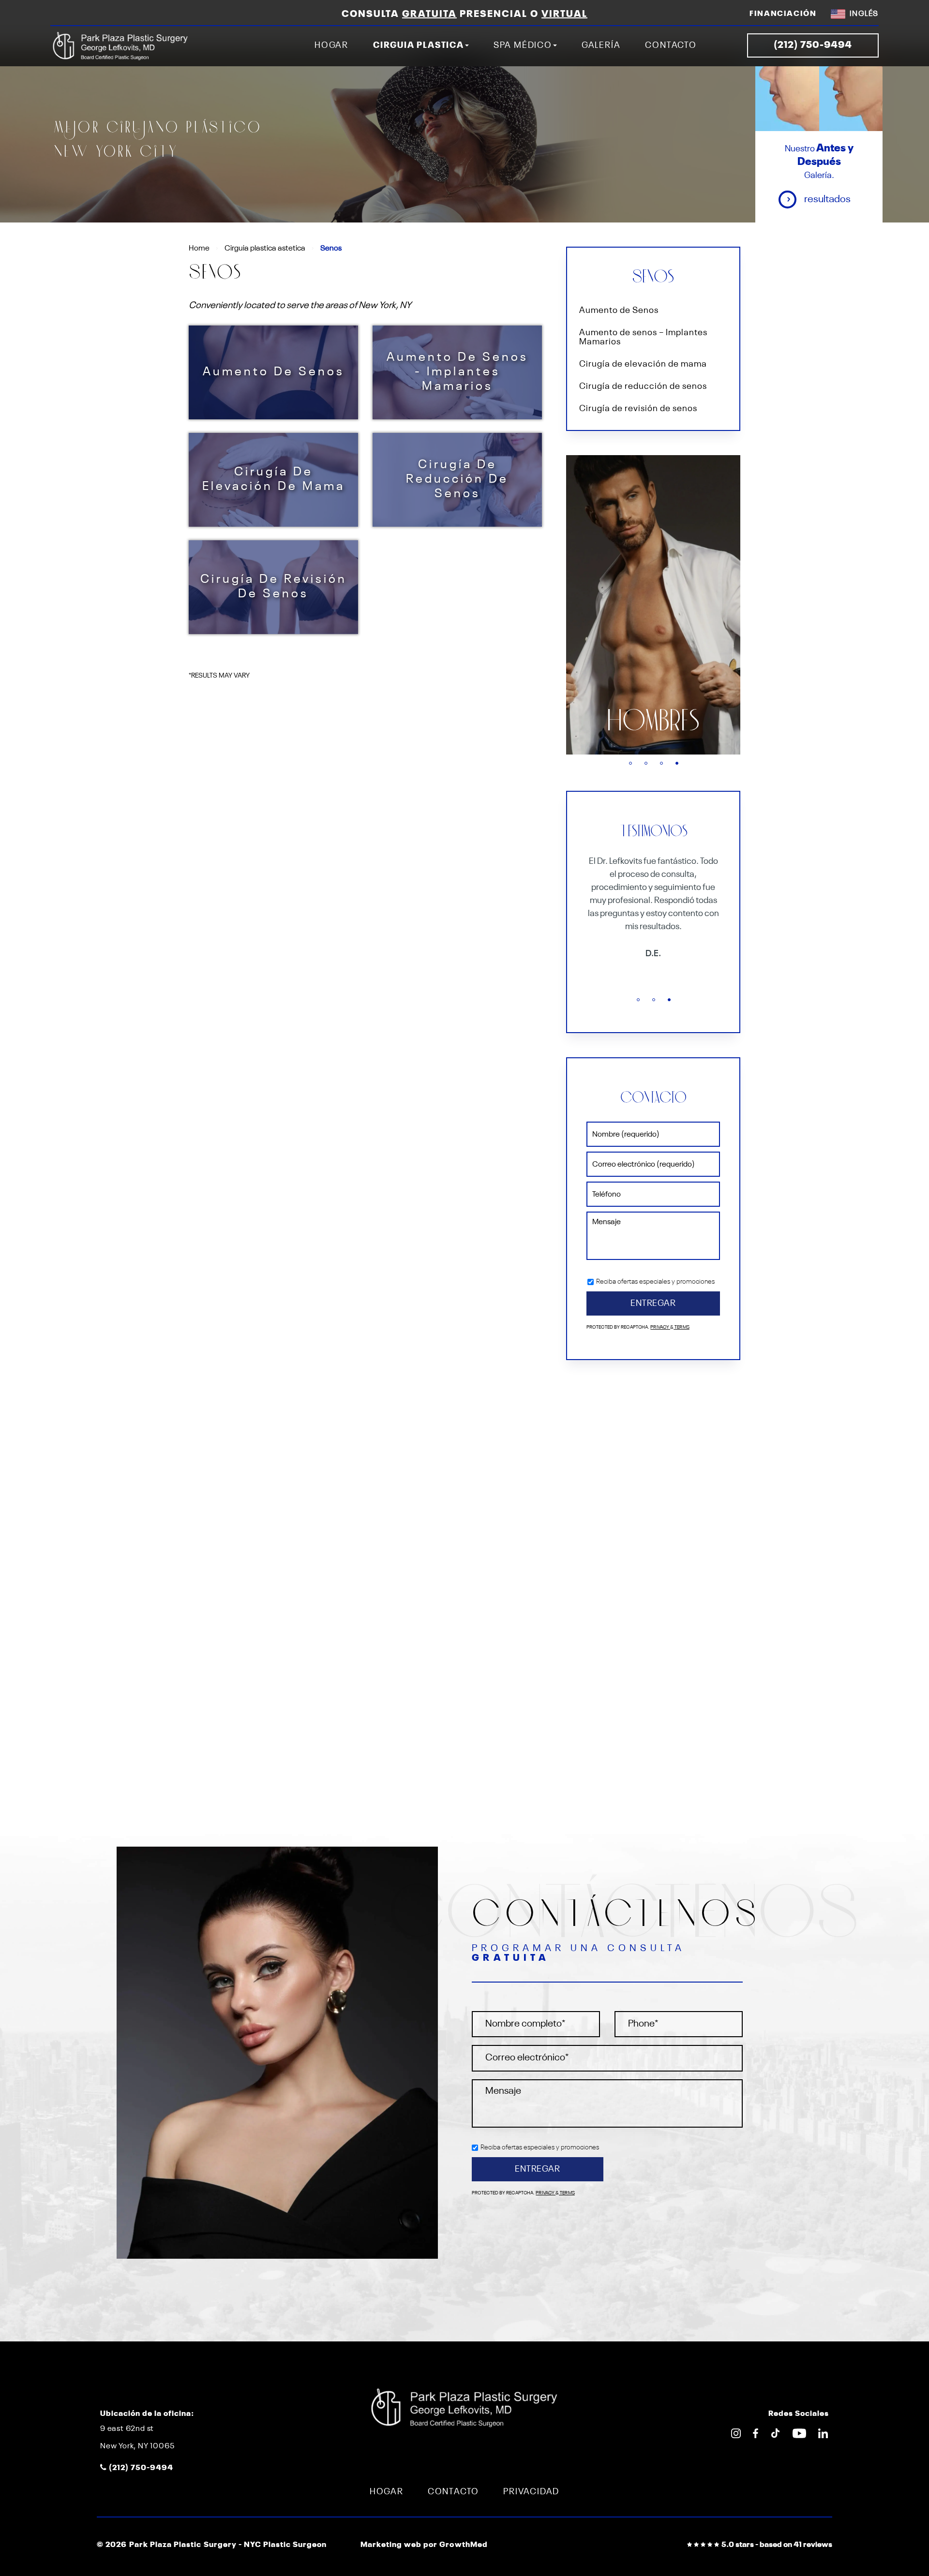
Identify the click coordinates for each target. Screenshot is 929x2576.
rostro (653, 722)
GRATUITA (429, 15)
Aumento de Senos (274, 372)
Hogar (331, 45)
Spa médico (523, 45)
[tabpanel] (653, 605)
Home (199, 249)
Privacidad (531, 2492)
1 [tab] (630, 763)
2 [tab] (646, 763)
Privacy (660, 1327)
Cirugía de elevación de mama (274, 480)
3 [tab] (661, 763)
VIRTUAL (564, 15)
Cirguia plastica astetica (265, 249)
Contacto (671, 45)
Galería (601, 45)
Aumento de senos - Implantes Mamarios (457, 372)
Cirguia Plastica (419, 45)
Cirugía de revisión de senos (274, 587)
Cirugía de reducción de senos (457, 480)
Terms (682, 1327)
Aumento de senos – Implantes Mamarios (643, 338)
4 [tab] (677, 763)
